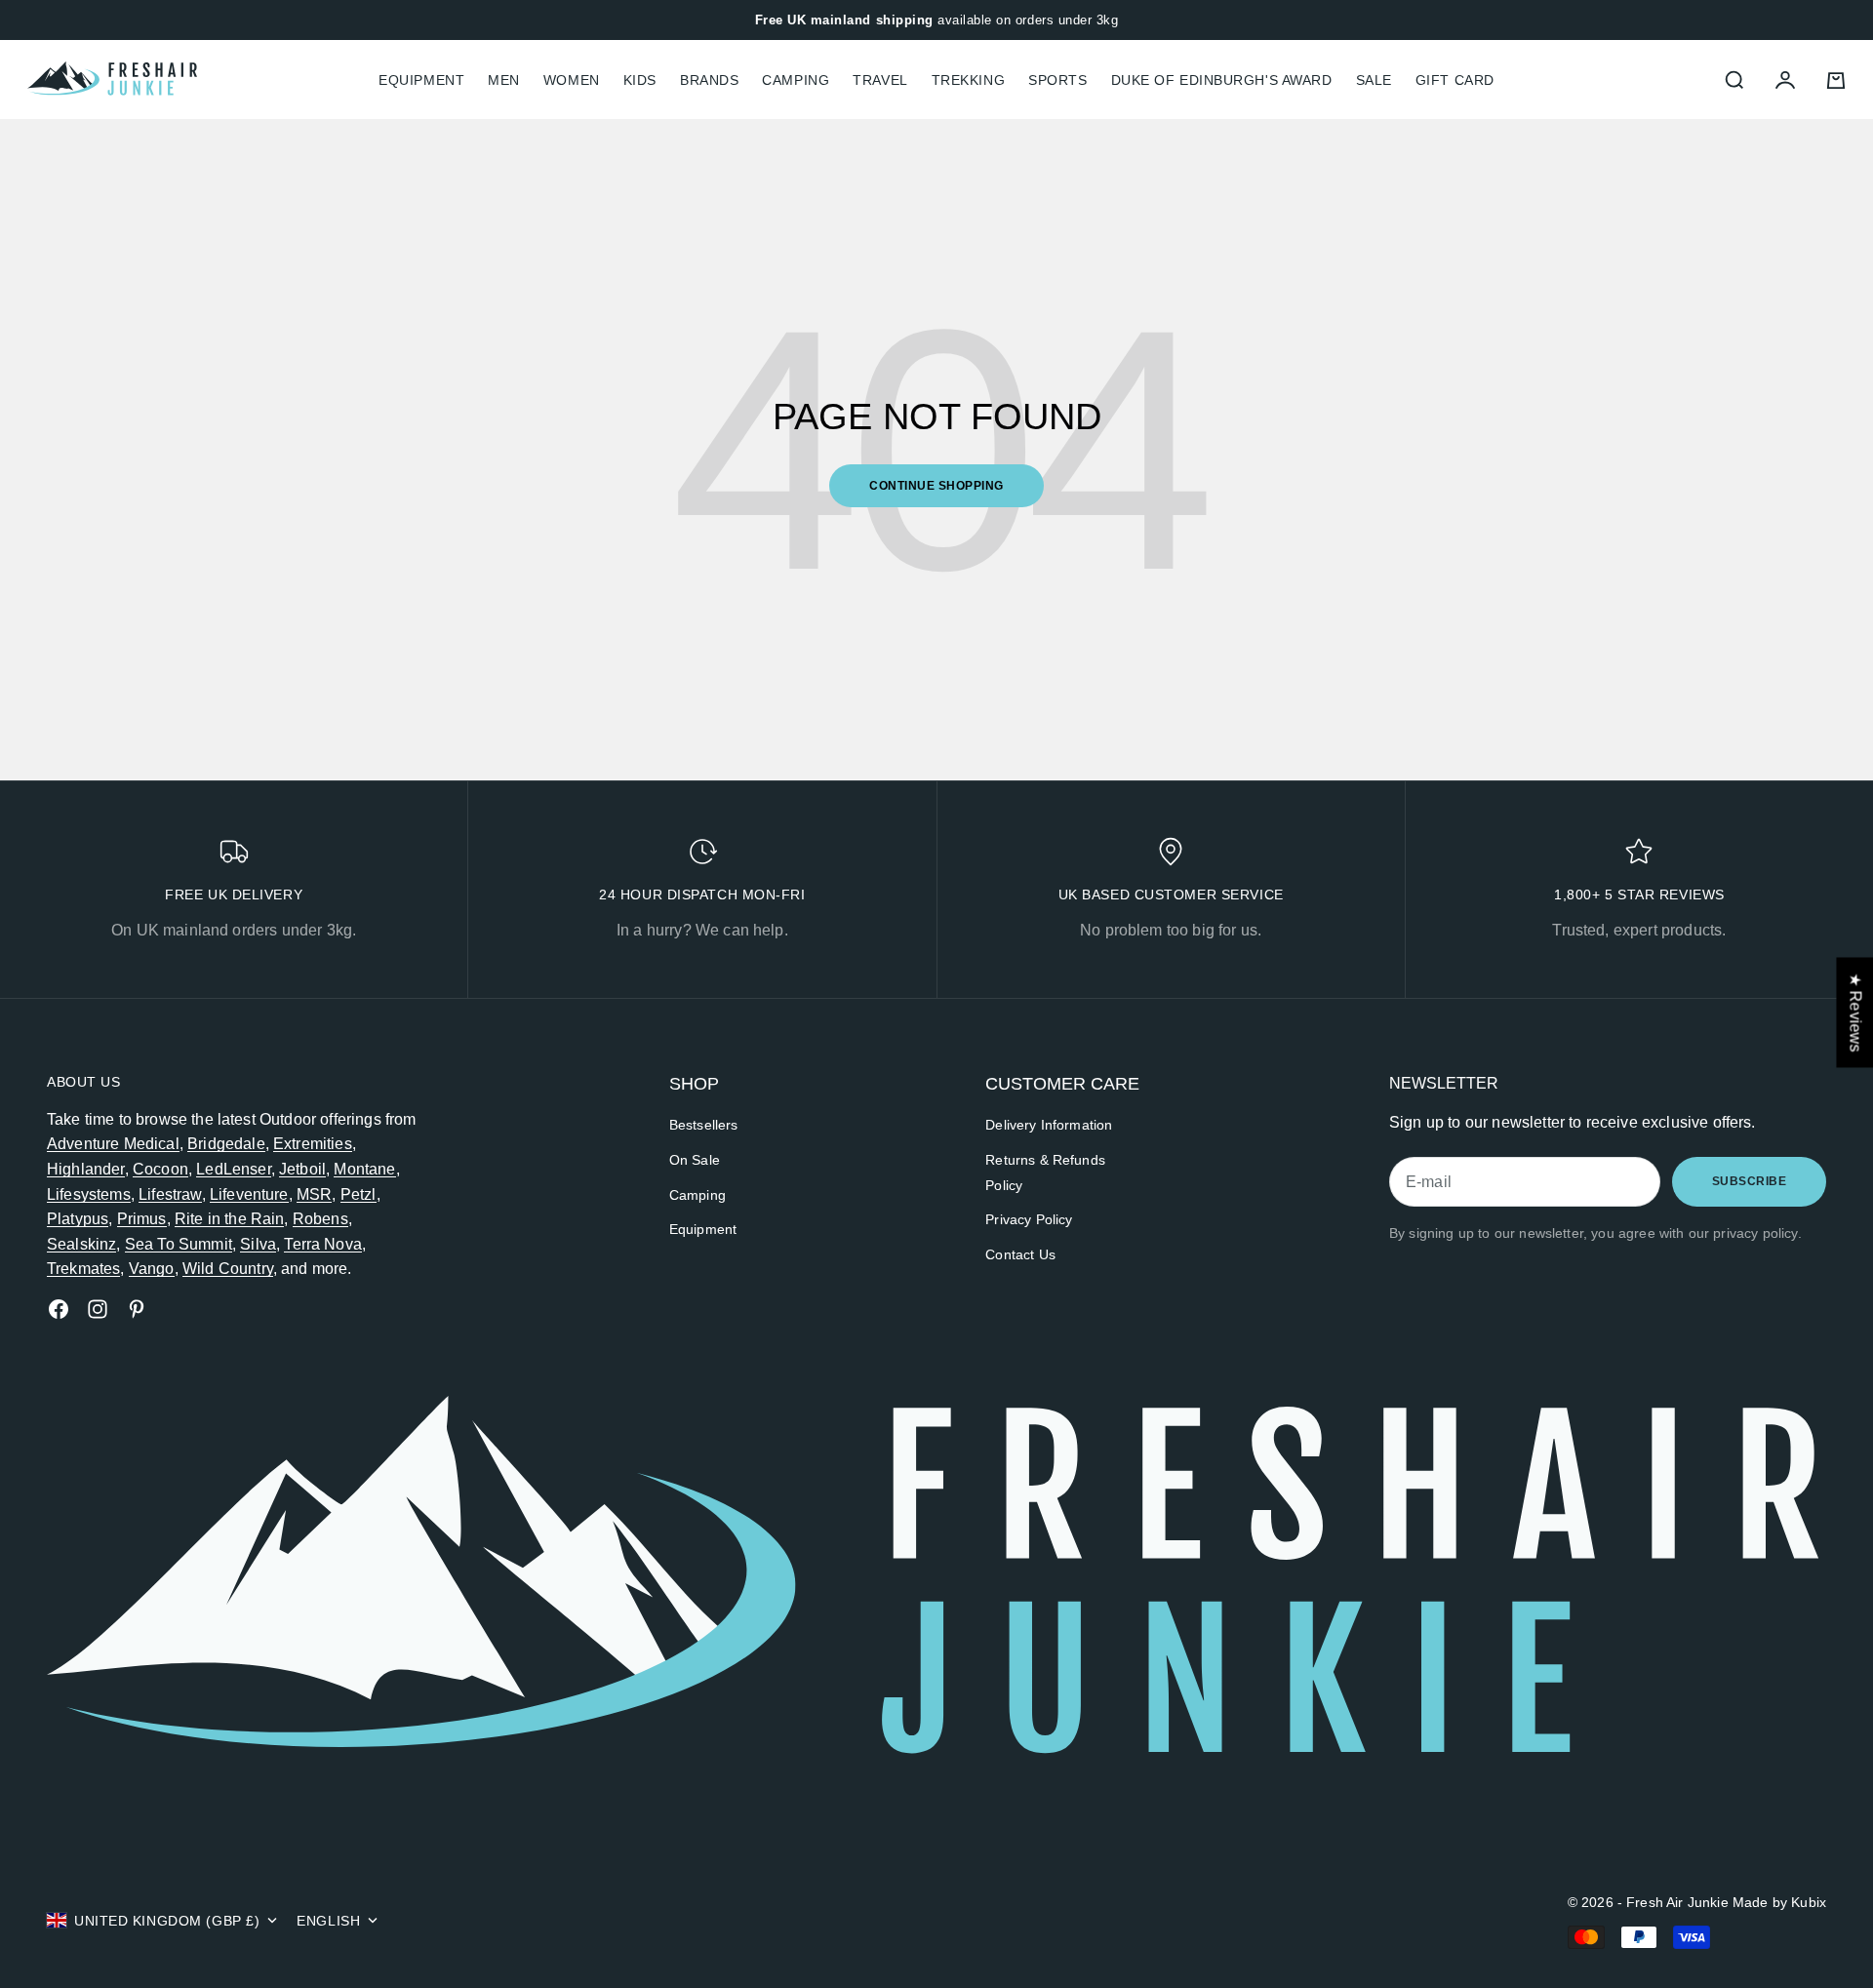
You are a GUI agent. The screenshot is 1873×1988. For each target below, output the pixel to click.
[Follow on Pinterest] (137, 1309)
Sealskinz (81, 1244)
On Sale (695, 1160)
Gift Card (1455, 80)
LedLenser (233, 1169)
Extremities (313, 1144)
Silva (258, 1244)
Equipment (703, 1229)
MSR (314, 1194)
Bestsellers (704, 1125)
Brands (709, 80)
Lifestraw (170, 1194)
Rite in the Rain (230, 1219)
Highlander (86, 1169)
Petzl (359, 1194)
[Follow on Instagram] (98, 1309)
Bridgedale (226, 1144)
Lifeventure (249, 1194)
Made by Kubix (1779, 1902)
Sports (1057, 80)
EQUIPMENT (421, 80)
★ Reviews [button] (1855, 1012)
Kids (640, 80)
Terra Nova (323, 1244)
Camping (796, 80)
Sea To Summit (179, 1244)
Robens (320, 1219)
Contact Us (1020, 1254)
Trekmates (83, 1269)
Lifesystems (89, 1194)
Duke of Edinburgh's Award (1222, 80)
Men (504, 80)
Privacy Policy (1029, 1219)
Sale (1374, 80)
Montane (364, 1169)
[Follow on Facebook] (59, 1309)
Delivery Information (1049, 1125)
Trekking (968, 80)
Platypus (78, 1219)
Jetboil (302, 1169)
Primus (142, 1219)
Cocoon (160, 1169)
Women (572, 80)
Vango (152, 1269)
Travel (880, 80)
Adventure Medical (113, 1144)
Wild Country (228, 1269)
